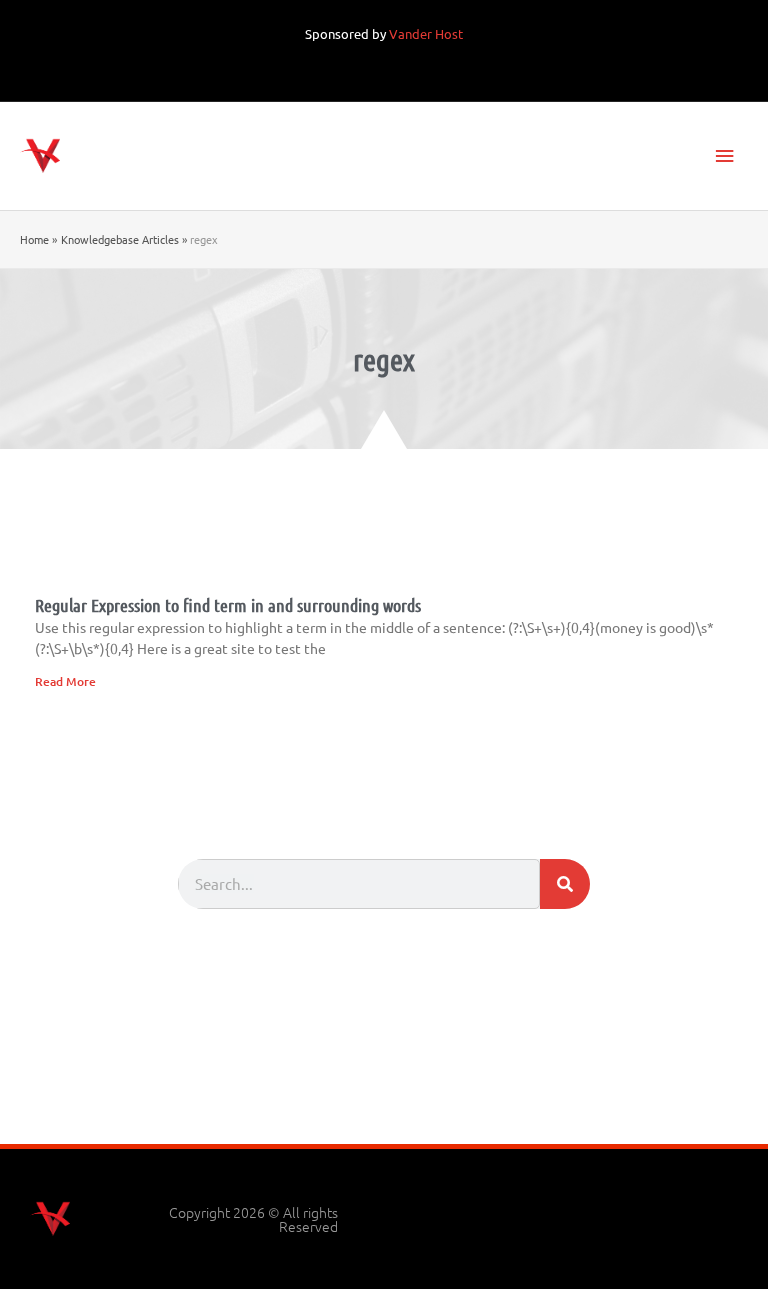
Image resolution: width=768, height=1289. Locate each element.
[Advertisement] (384, 1089)
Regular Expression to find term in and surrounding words (228, 605)
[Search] (565, 884)
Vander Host (426, 33)
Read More (65, 681)
